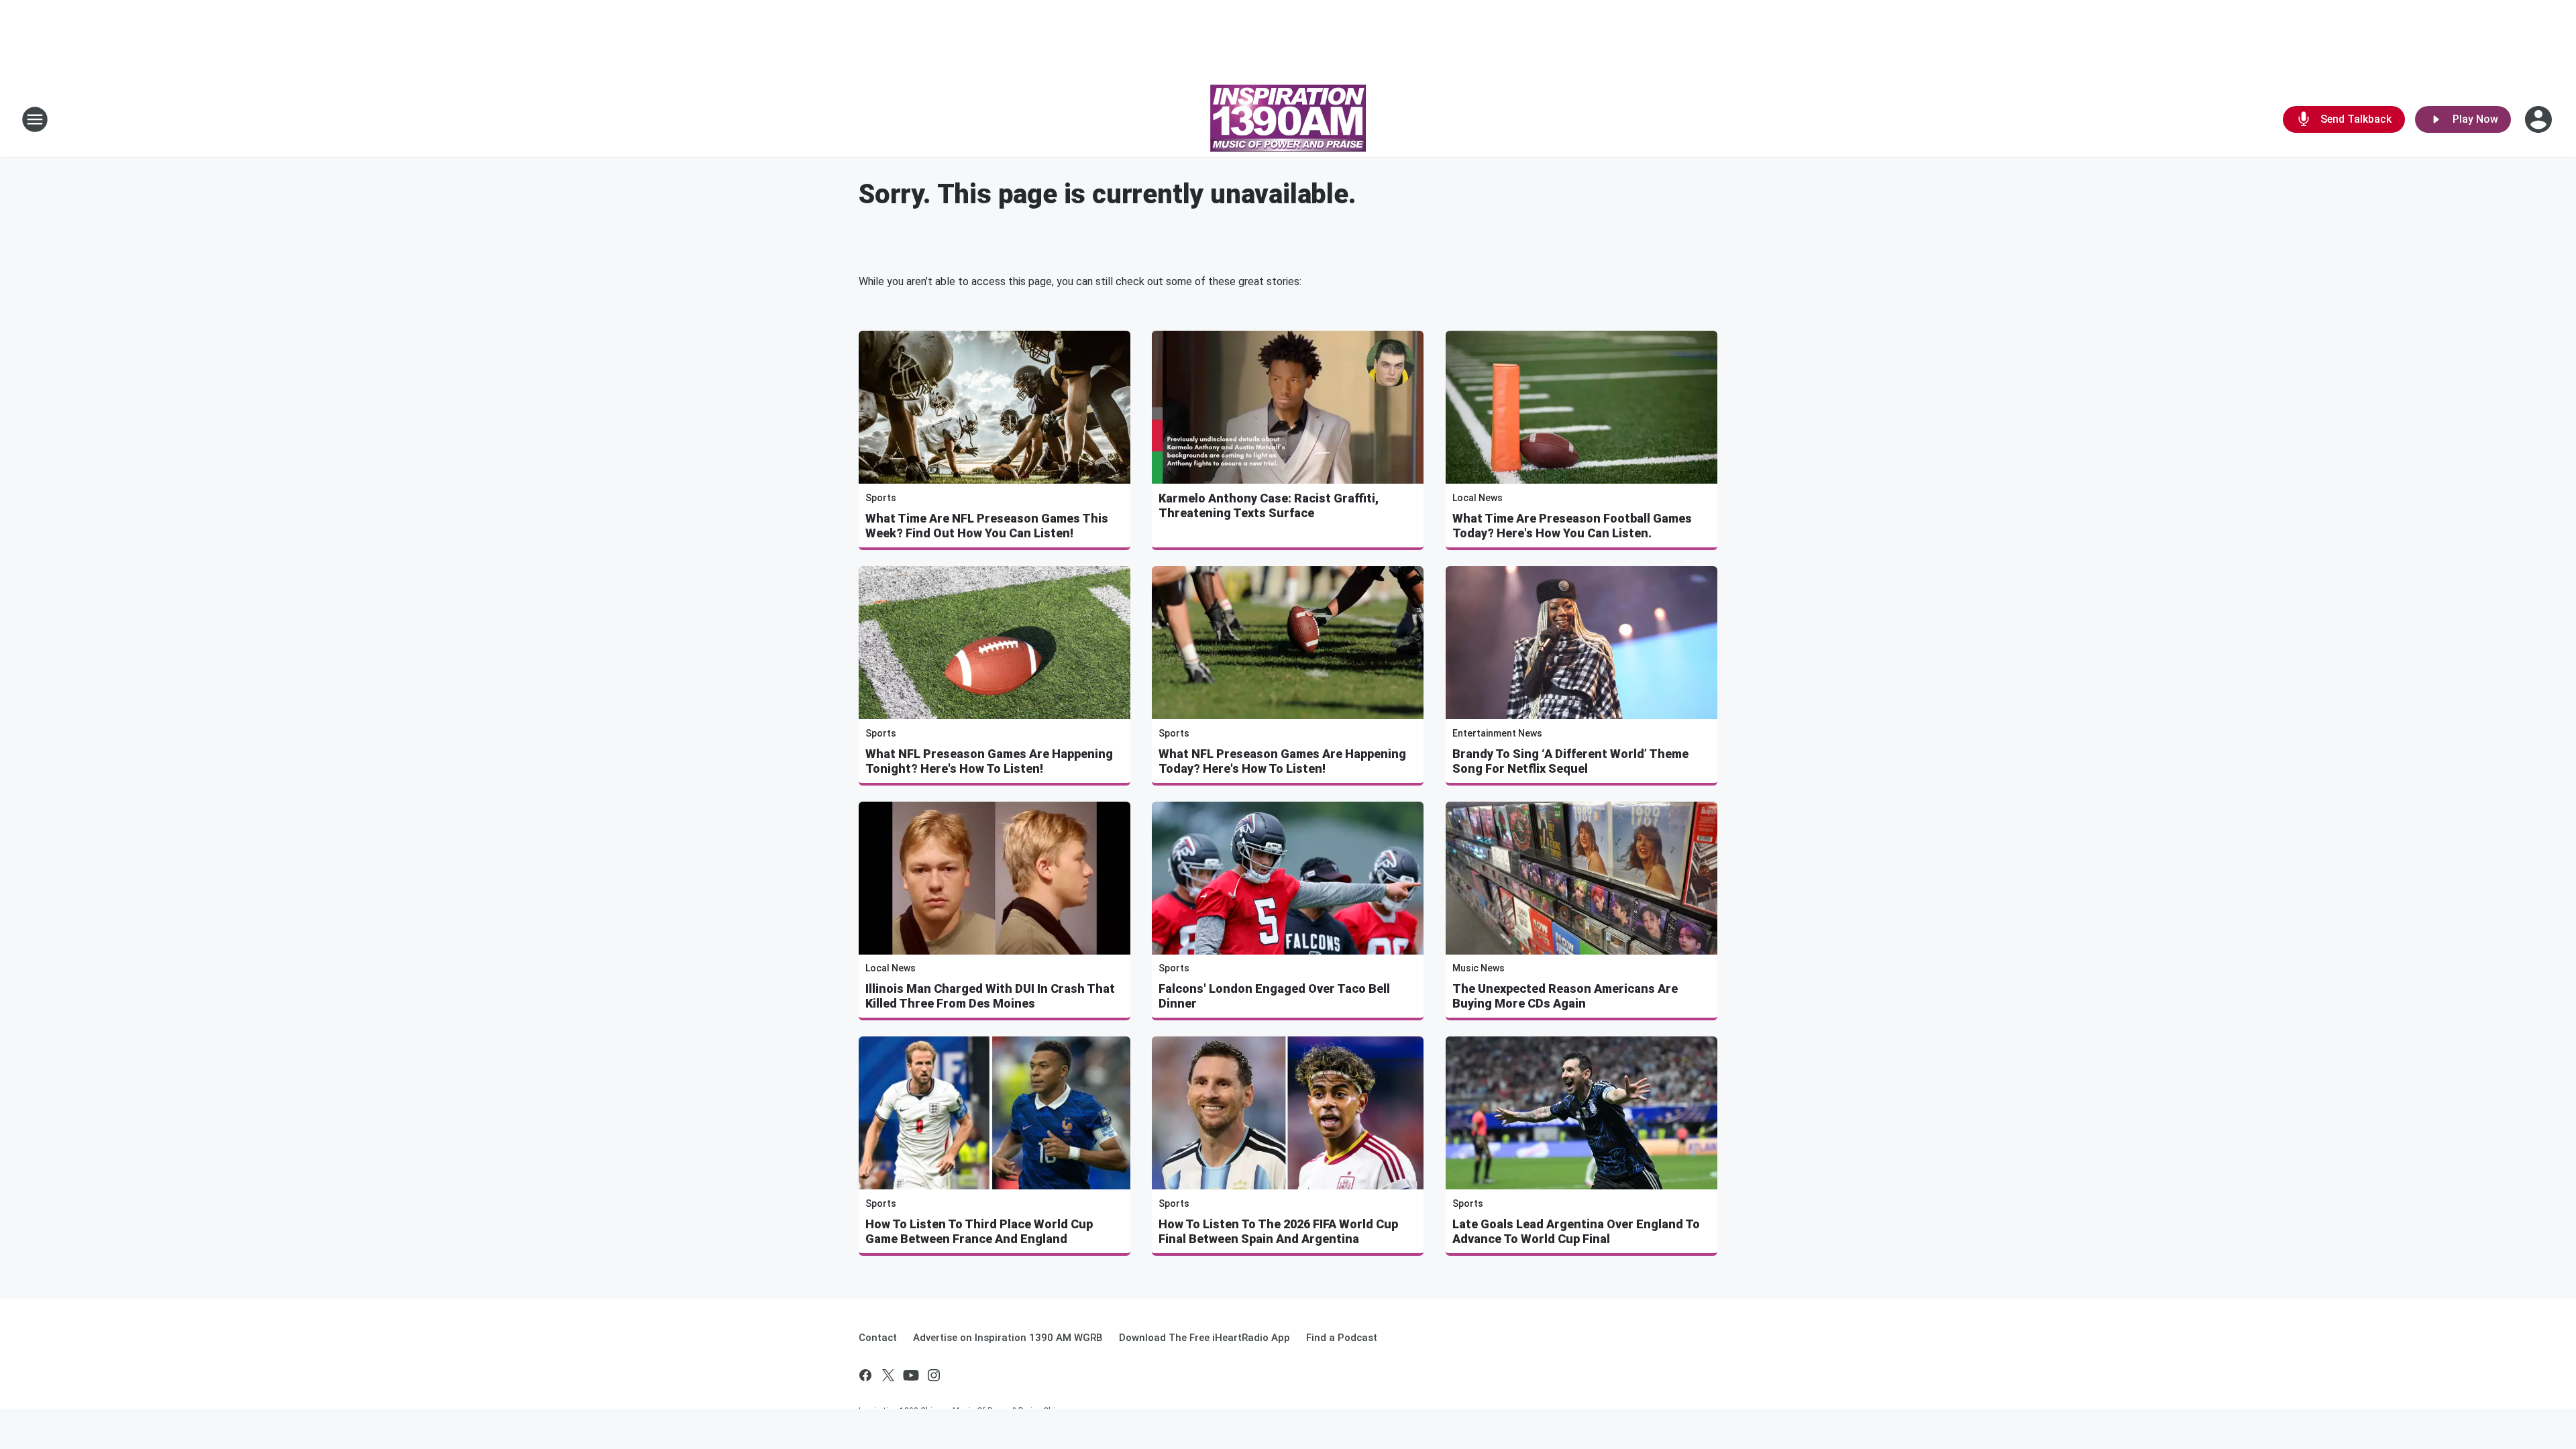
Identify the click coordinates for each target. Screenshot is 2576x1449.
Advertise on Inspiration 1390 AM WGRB (1008, 1338)
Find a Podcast (1342, 1338)
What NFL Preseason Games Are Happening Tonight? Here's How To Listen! (989, 761)
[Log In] (2540, 119)
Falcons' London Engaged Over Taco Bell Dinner (1274, 996)
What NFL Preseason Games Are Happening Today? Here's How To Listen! (1282, 761)
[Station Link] (1288, 119)
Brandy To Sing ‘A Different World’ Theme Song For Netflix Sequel (1570, 761)
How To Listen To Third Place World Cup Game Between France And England (979, 1231)
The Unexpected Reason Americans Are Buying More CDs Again (1565, 996)
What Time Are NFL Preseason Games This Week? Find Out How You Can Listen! (987, 526)
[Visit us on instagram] (934, 1375)
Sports (881, 498)
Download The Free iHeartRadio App (1204, 1338)
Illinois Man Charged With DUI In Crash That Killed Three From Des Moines (990, 996)
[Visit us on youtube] (911, 1375)
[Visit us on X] (888, 1375)
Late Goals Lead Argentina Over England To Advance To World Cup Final (1576, 1231)
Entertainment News (1497, 733)
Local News (1478, 498)
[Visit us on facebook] (865, 1375)
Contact (878, 1338)
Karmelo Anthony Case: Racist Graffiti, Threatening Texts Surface (1269, 505)
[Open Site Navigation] (35, 119)
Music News (1479, 968)
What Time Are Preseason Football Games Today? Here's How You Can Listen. (1572, 526)
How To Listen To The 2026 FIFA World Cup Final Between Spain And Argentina (1278, 1231)
